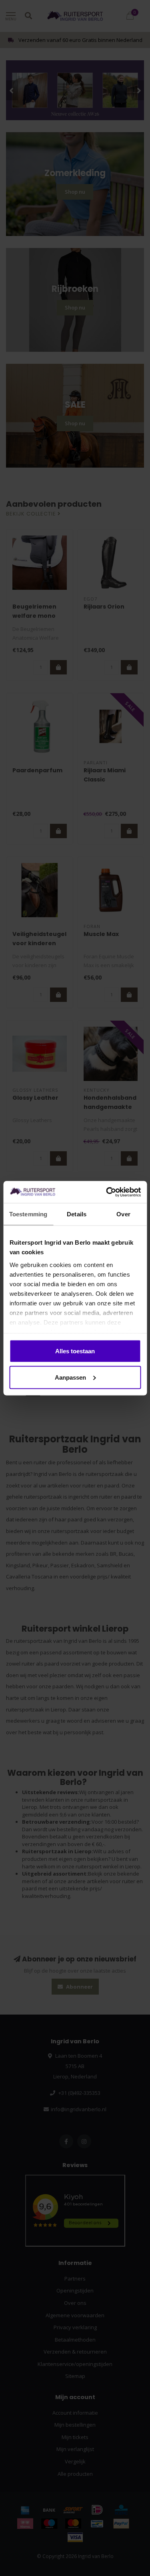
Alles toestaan (75, 1351)
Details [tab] (77, 1214)
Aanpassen (70, 1377)
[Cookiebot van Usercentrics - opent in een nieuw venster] (107, 1192)
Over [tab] (123, 1214)
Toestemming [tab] (28, 1214)
